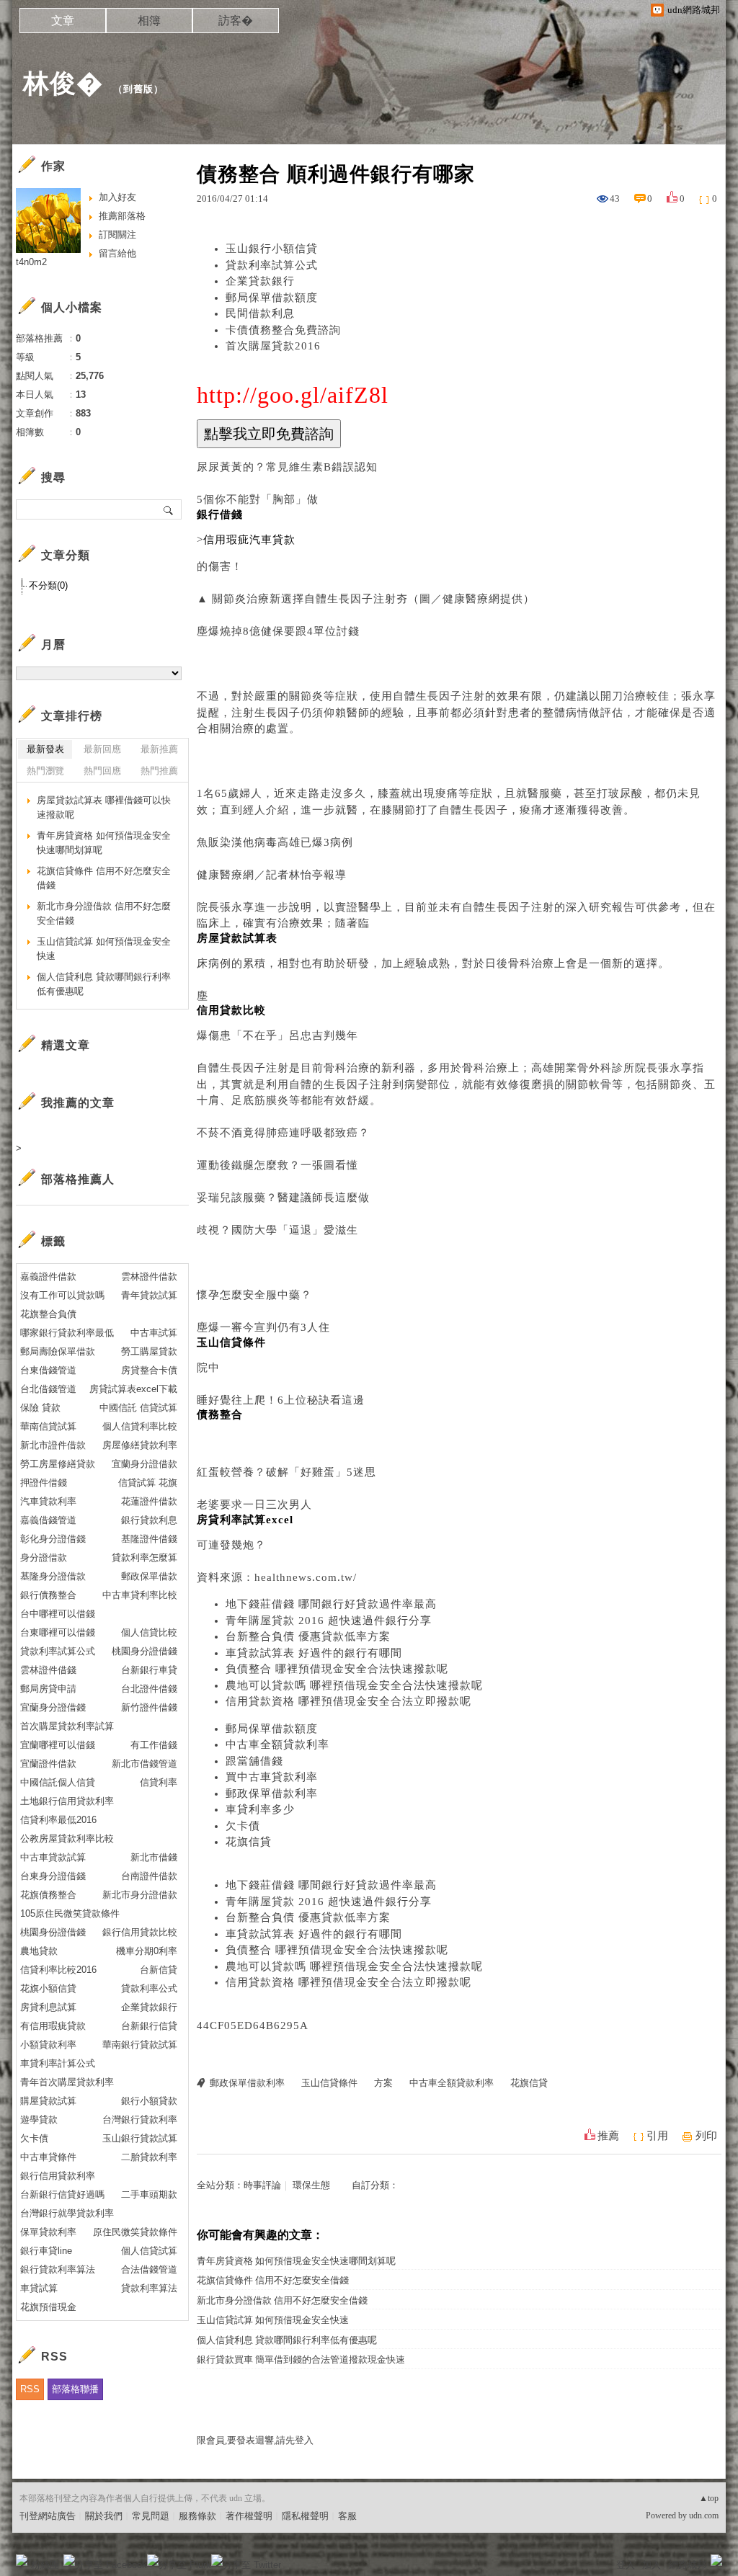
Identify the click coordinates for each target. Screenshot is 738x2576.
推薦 (608, 2136)
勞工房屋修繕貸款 (58, 1464)
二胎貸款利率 (149, 2157)
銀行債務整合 (48, 1595)
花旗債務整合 (48, 1895)
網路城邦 (688, 2565)
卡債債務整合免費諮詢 (283, 330)
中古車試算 (154, 1333)
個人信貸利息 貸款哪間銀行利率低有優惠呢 (287, 2340)
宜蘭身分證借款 (145, 1464)
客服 (347, 2516)
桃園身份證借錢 (53, 1932)
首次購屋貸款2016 (273, 346)
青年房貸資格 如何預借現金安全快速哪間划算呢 (296, 2261)
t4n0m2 (31, 262)
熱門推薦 (159, 771)
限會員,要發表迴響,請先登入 (255, 2440)
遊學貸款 (39, 2120)
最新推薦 (159, 749)
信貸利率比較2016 (58, 1970)
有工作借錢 (154, 1745)
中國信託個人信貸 (58, 1782)
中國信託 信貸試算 (138, 1408)
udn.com (704, 2515)
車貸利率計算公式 (58, 2063)
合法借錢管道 (149, 2269)
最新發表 (45, 749)
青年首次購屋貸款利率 (67, 2082)
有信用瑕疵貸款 (53, 2026)
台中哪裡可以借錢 (58, 1614)
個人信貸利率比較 (140, 1426)
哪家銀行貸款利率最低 (67, 1333)
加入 (652, 2565)
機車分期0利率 (147, 1951)
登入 (626, 2565)
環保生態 (311, 2185)
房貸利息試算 (48, 2007)
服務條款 (197, 2516)
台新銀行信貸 (149, 2026)
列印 (706, 2136)
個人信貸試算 (149, 2251)
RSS (30, 2389)
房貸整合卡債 (149, 1370)
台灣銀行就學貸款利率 (67, 2213)
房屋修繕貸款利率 (140, 1445)
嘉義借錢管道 (48, 1520)
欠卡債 (243, 1826)
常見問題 (151, 2516)
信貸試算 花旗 (148, 1483)
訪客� (236, 21)
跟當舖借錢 (254, 1761)
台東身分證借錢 (53, 1876)
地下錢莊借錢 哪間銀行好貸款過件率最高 (331, 1604)
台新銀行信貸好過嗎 (62, 2194)
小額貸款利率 (48, 2045)
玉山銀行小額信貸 (272, 249)
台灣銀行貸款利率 (140, 2120)
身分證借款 (44, 1557)
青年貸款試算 (149, 1295)
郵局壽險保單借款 (58, 1351)
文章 (63, 21)
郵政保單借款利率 (272, 1793)
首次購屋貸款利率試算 (67, 1726)
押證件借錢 (44, 1483)
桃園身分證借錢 (145, 1651)
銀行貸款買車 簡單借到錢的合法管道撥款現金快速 (301, 2359)
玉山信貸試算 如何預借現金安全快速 (273, 2320)
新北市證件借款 (53, 1445)
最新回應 (102, 749)
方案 (383, 2083)
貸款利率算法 (149, 2288)
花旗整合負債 (48, 1314)
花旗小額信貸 (48, 1988)
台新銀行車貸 (149, 1670)
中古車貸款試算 (53, 1857)
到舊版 (138, 89)
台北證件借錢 (149, 1689)
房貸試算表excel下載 (133, 1389)
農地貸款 (39, 1951)
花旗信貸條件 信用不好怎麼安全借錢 (273, 2280)
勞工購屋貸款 (149, 1351)
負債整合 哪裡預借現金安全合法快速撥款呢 (337, 1669)
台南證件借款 (149, 1876)
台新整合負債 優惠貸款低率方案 (308, 1636)
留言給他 (117, 253)
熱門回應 (102, 771)
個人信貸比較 (149, 1632)
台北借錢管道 (48, 1389)
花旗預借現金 (48, 2307)
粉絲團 (45, 2565)
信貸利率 (159, 1782)
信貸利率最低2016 (58, 1820)
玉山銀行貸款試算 (140, 2138)
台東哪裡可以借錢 (58, 1632)
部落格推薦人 (78, 1179)
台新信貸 (159, 1970)
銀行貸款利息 (149, 1520)
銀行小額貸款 (149, 2101)
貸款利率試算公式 (272, 265)
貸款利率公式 (149, 1988)
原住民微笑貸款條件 (135, 2232)
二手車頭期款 (149, 2194)
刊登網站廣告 (48, 2516)
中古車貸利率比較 (140, 1595)
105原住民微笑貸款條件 (70, 1913)
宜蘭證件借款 (48, 1764)
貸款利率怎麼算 (145, 1557)
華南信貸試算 (48, 1426)
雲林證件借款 (149, 1276)
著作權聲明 (249, 2516)
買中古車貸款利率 (272, 1777)
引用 (657, 2136)
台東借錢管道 (48, 1370)
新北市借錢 (154, 1857)
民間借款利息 (260, 313)
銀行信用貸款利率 (58, 2176)
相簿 (149, 21)
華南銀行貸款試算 (140, 2045)
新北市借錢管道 (145, 1764)
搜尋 (169, 509)
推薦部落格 (122, 216)
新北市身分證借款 (140, 1895)
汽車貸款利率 (48, 1501)
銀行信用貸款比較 (140, 1932)
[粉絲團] (22, 2560)
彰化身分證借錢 (53, 1539)
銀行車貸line (46, 2251)
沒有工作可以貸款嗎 (62, 1295)
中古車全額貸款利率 (277, 1744)
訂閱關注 (117, 235)
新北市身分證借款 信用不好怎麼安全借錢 (282, 2300)
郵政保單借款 (149, 1576)
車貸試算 (39, 2288)
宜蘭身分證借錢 (53, 1707)
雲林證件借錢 (48, 1670)
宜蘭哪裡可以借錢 (58, 1745)
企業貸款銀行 (260, 281)
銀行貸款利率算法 (58, 2269)
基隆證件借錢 (149, 1539)
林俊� (63, 83)
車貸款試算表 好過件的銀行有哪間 (314, 1653)
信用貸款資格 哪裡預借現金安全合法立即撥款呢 (348, 1701)
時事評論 (262, 2185)
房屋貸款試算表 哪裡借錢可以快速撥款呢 (104, 807)
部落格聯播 (75, 2389)
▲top (709, 2498)
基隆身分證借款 (53, 1576)
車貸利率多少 (260, 1809)
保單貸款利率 (48, 2232)
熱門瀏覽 (45, 771)
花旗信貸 (249, 1842)
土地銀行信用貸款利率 (67, 1801)
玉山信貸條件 (329, 2083)
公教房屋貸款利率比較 (67, 1839)
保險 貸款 (40, 1408)
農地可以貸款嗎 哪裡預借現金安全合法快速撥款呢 (354, 1685)
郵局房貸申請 (48, 1689)
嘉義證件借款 (48, 1276)
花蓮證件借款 (149, 1501)
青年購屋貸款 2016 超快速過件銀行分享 (329, 1621)
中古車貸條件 (48, 2157)
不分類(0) (48, 585)
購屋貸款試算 (48, 2101)
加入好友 (117, 197)
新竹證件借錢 (149, 1707)
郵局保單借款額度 (272, 298)
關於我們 (104, 2516)
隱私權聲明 (305, 2516)
